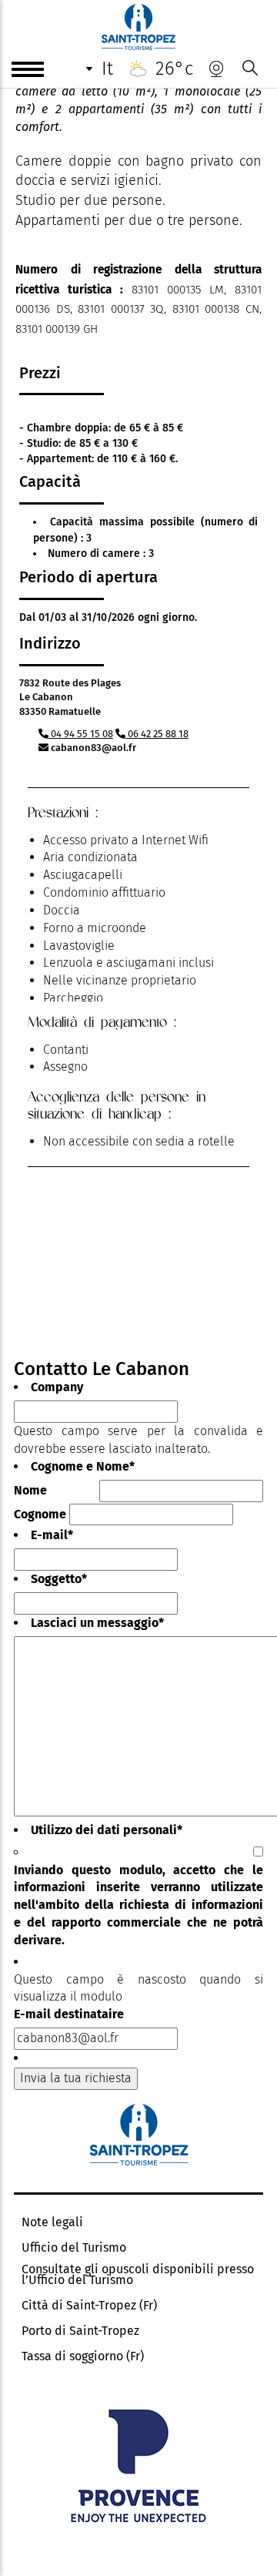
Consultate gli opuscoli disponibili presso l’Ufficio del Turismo (138, 2275)
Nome (30, 1490)
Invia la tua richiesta (76, 2078)
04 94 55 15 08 (81, 734)
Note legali (52, 2222)
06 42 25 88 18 (157, 734)
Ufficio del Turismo (74, 2248)
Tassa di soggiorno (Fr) (83, 2356)
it (107, 69)
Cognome (40, 1514)
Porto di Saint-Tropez (80, 2331)
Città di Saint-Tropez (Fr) (89, 2306)
